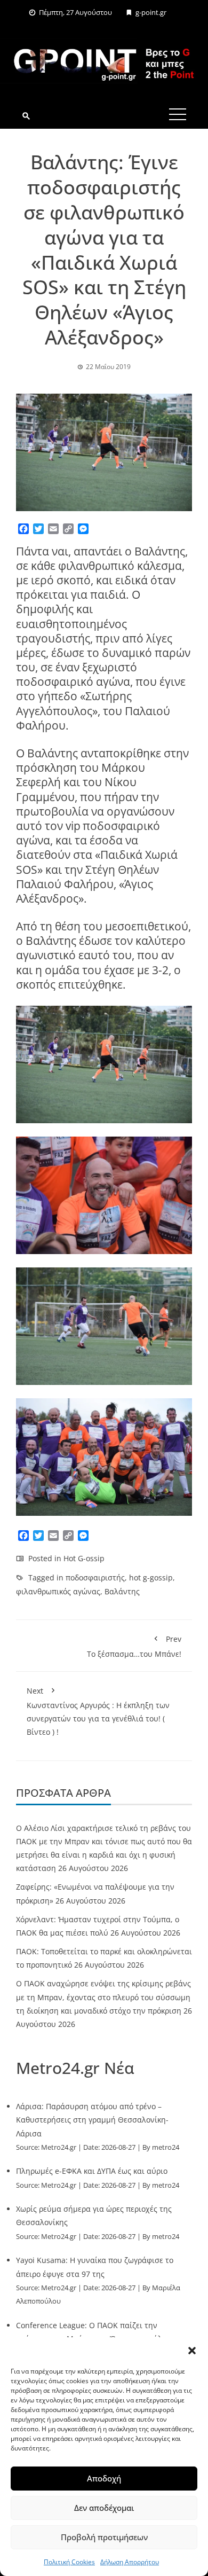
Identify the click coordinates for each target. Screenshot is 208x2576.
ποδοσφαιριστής (95, 1577)
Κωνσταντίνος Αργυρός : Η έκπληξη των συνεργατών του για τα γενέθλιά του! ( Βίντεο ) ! (98, 1712)
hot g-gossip (151, 1577)
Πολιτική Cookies (69, 2562)
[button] (192, 2351)
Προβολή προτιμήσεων (104, 2537)
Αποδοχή (104, 2478)
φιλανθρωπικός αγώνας (58, 1591)
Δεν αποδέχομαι (104, 2508)
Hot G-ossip (84, 1558)
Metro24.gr (59, 2147)
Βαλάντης (122, 1591)
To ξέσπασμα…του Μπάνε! (134, 1646)
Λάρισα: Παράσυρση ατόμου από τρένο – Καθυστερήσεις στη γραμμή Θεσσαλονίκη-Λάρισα (92, 2120)
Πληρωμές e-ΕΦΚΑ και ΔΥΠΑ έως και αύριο (92, 2171)
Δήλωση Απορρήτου (130, 2562)
